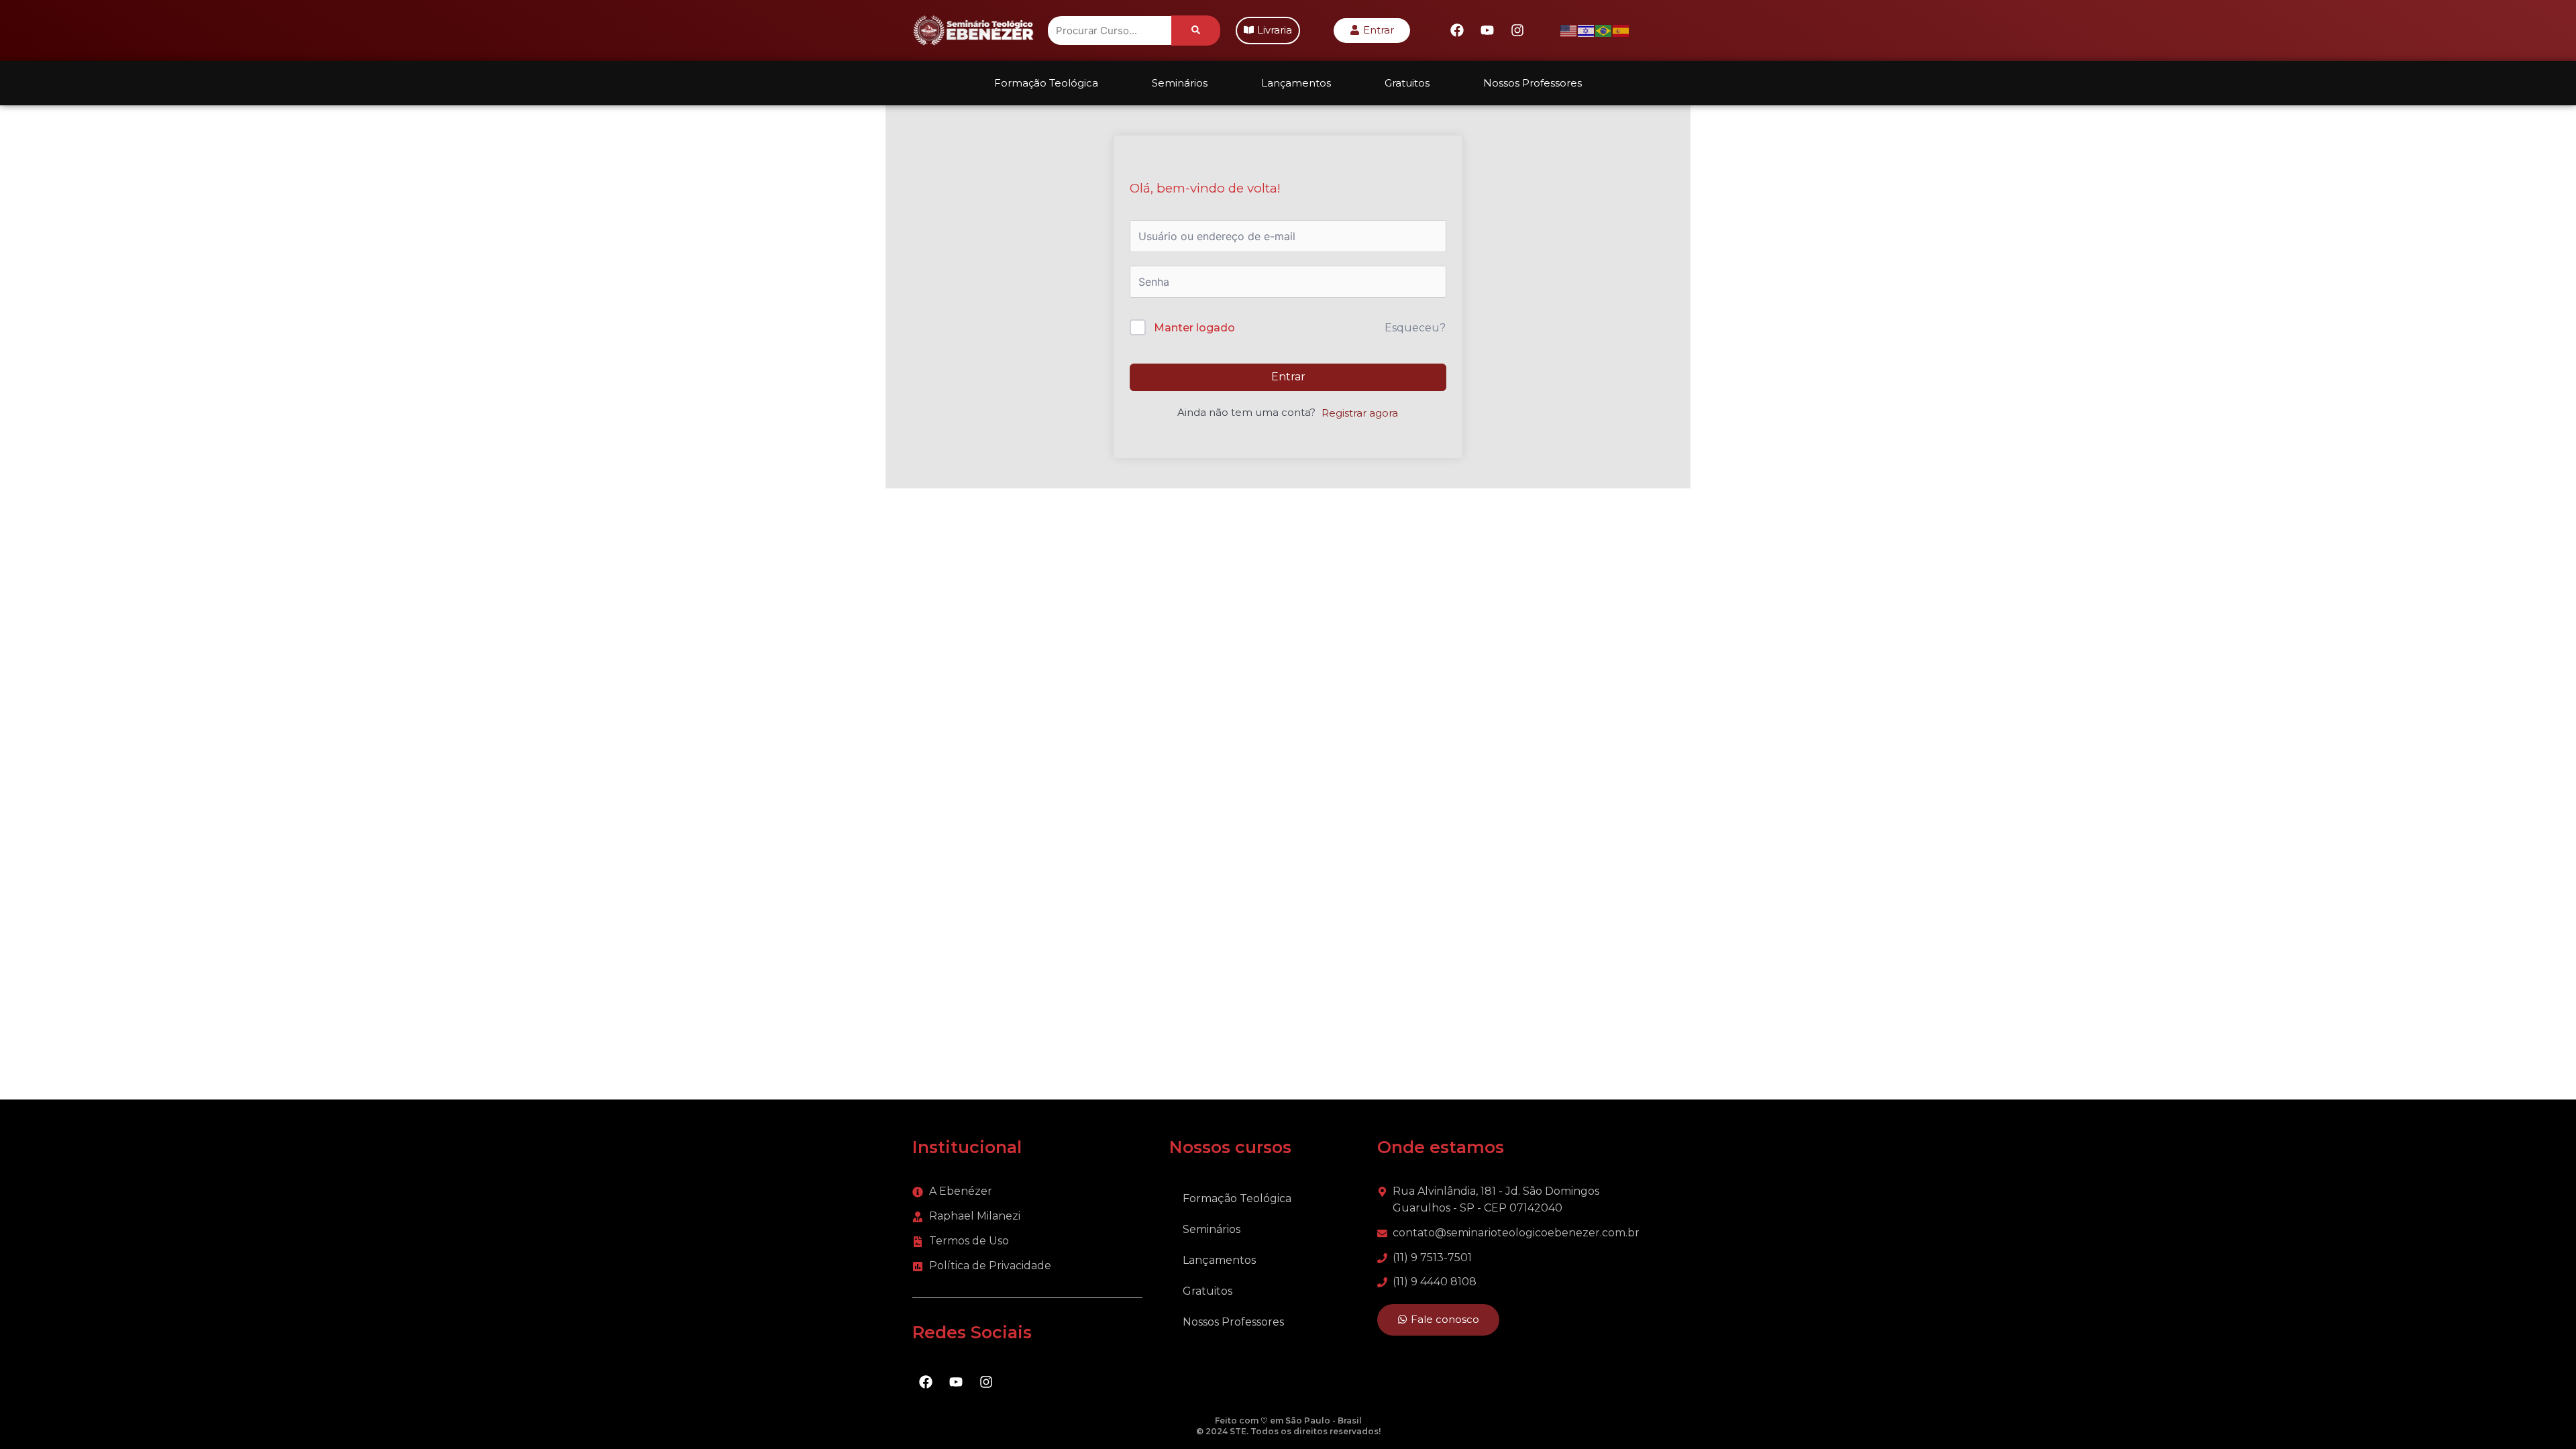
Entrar (1288, 377)
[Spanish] (1621, 30)
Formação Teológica (1046, 83)
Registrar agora (1360, 413)
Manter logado (1194, 328)
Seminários (1180, 83)
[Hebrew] (1587, 30)
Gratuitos (1407, 83)
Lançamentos (1296, 83)
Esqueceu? (1415, 328)
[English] (1569, 30)
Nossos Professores (1533, 83)
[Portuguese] (1604, 30)
